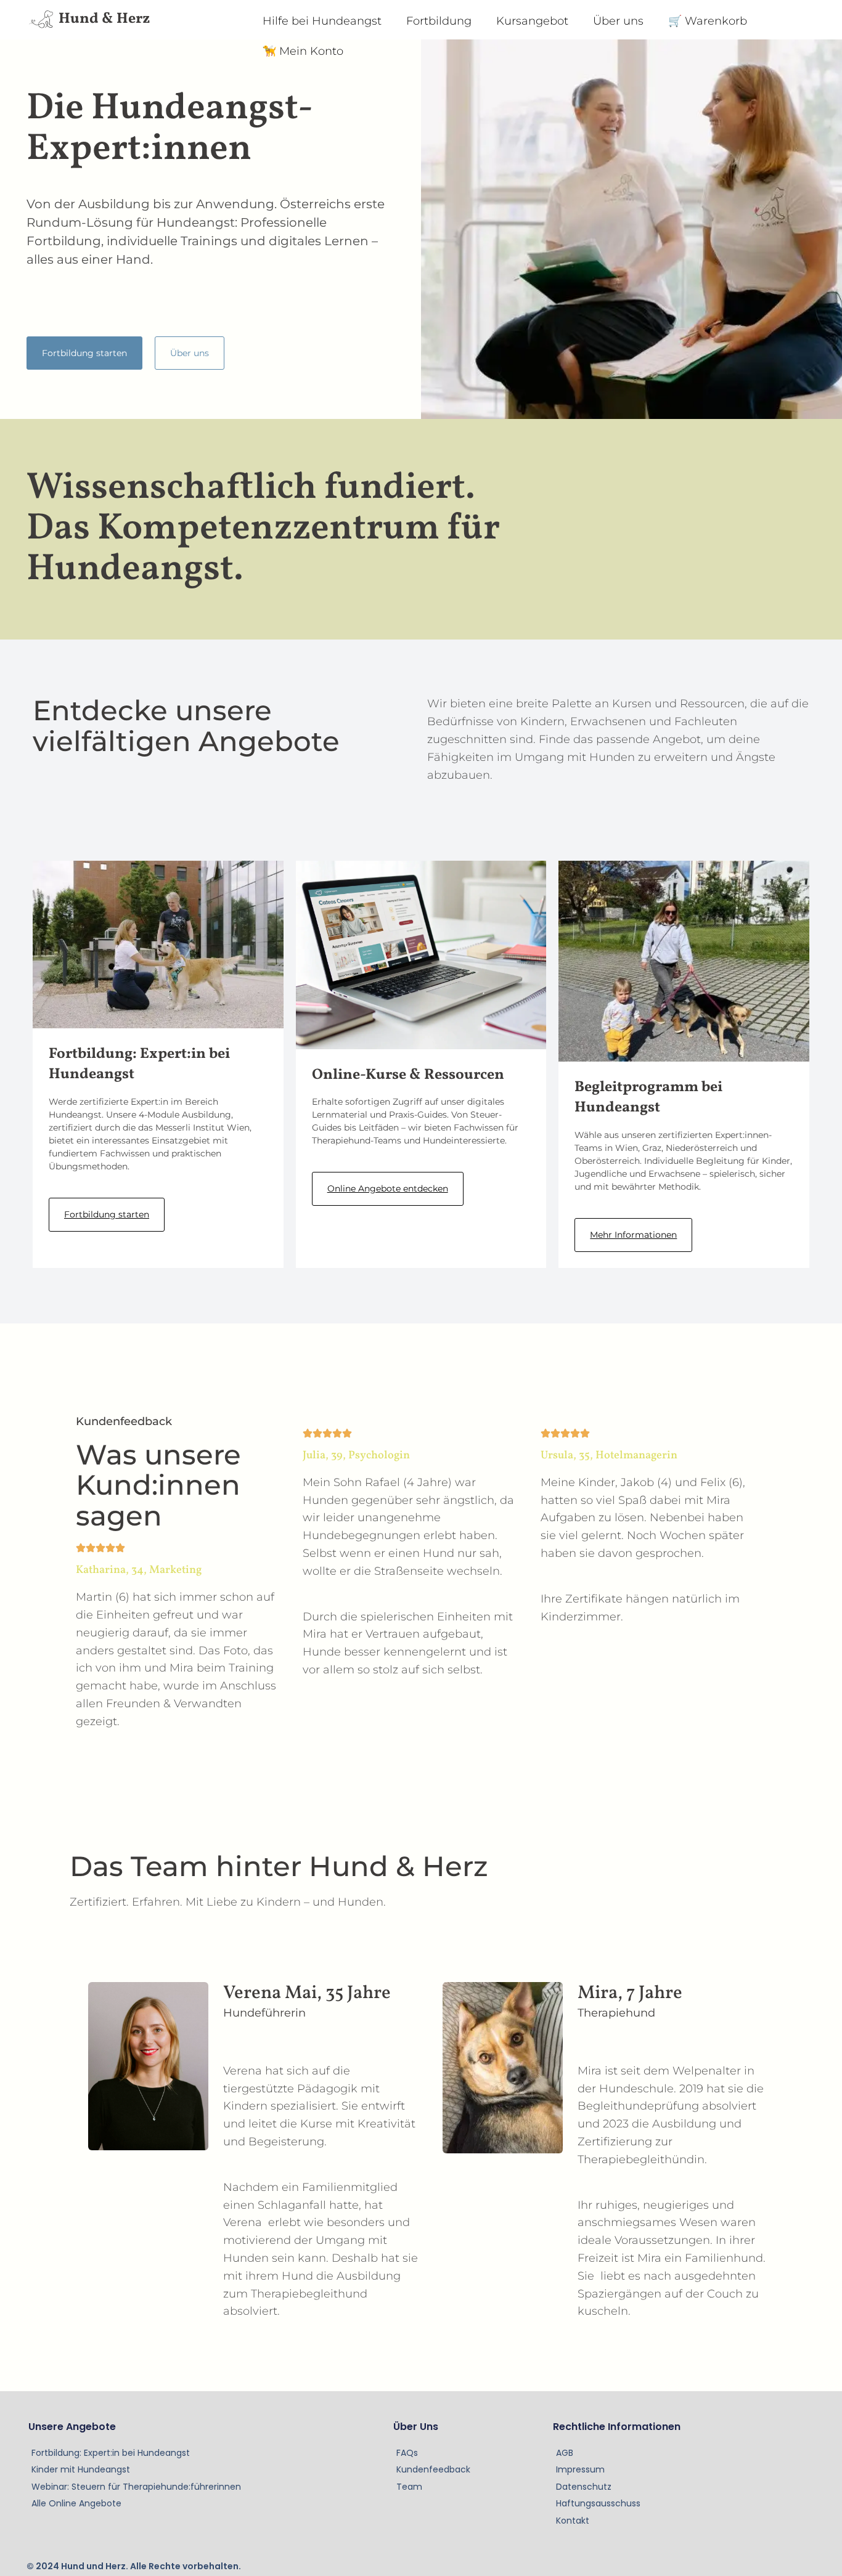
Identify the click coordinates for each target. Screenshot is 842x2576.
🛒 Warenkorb (708, 21)
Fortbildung (439, 21)
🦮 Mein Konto (303, 51)
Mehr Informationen (633, 1235)
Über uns (618, 21)
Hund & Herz (104, 19)
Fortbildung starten (107, 1214)
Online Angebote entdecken (388, 1188)
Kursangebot (532, 21)
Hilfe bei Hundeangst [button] (322, 21)
